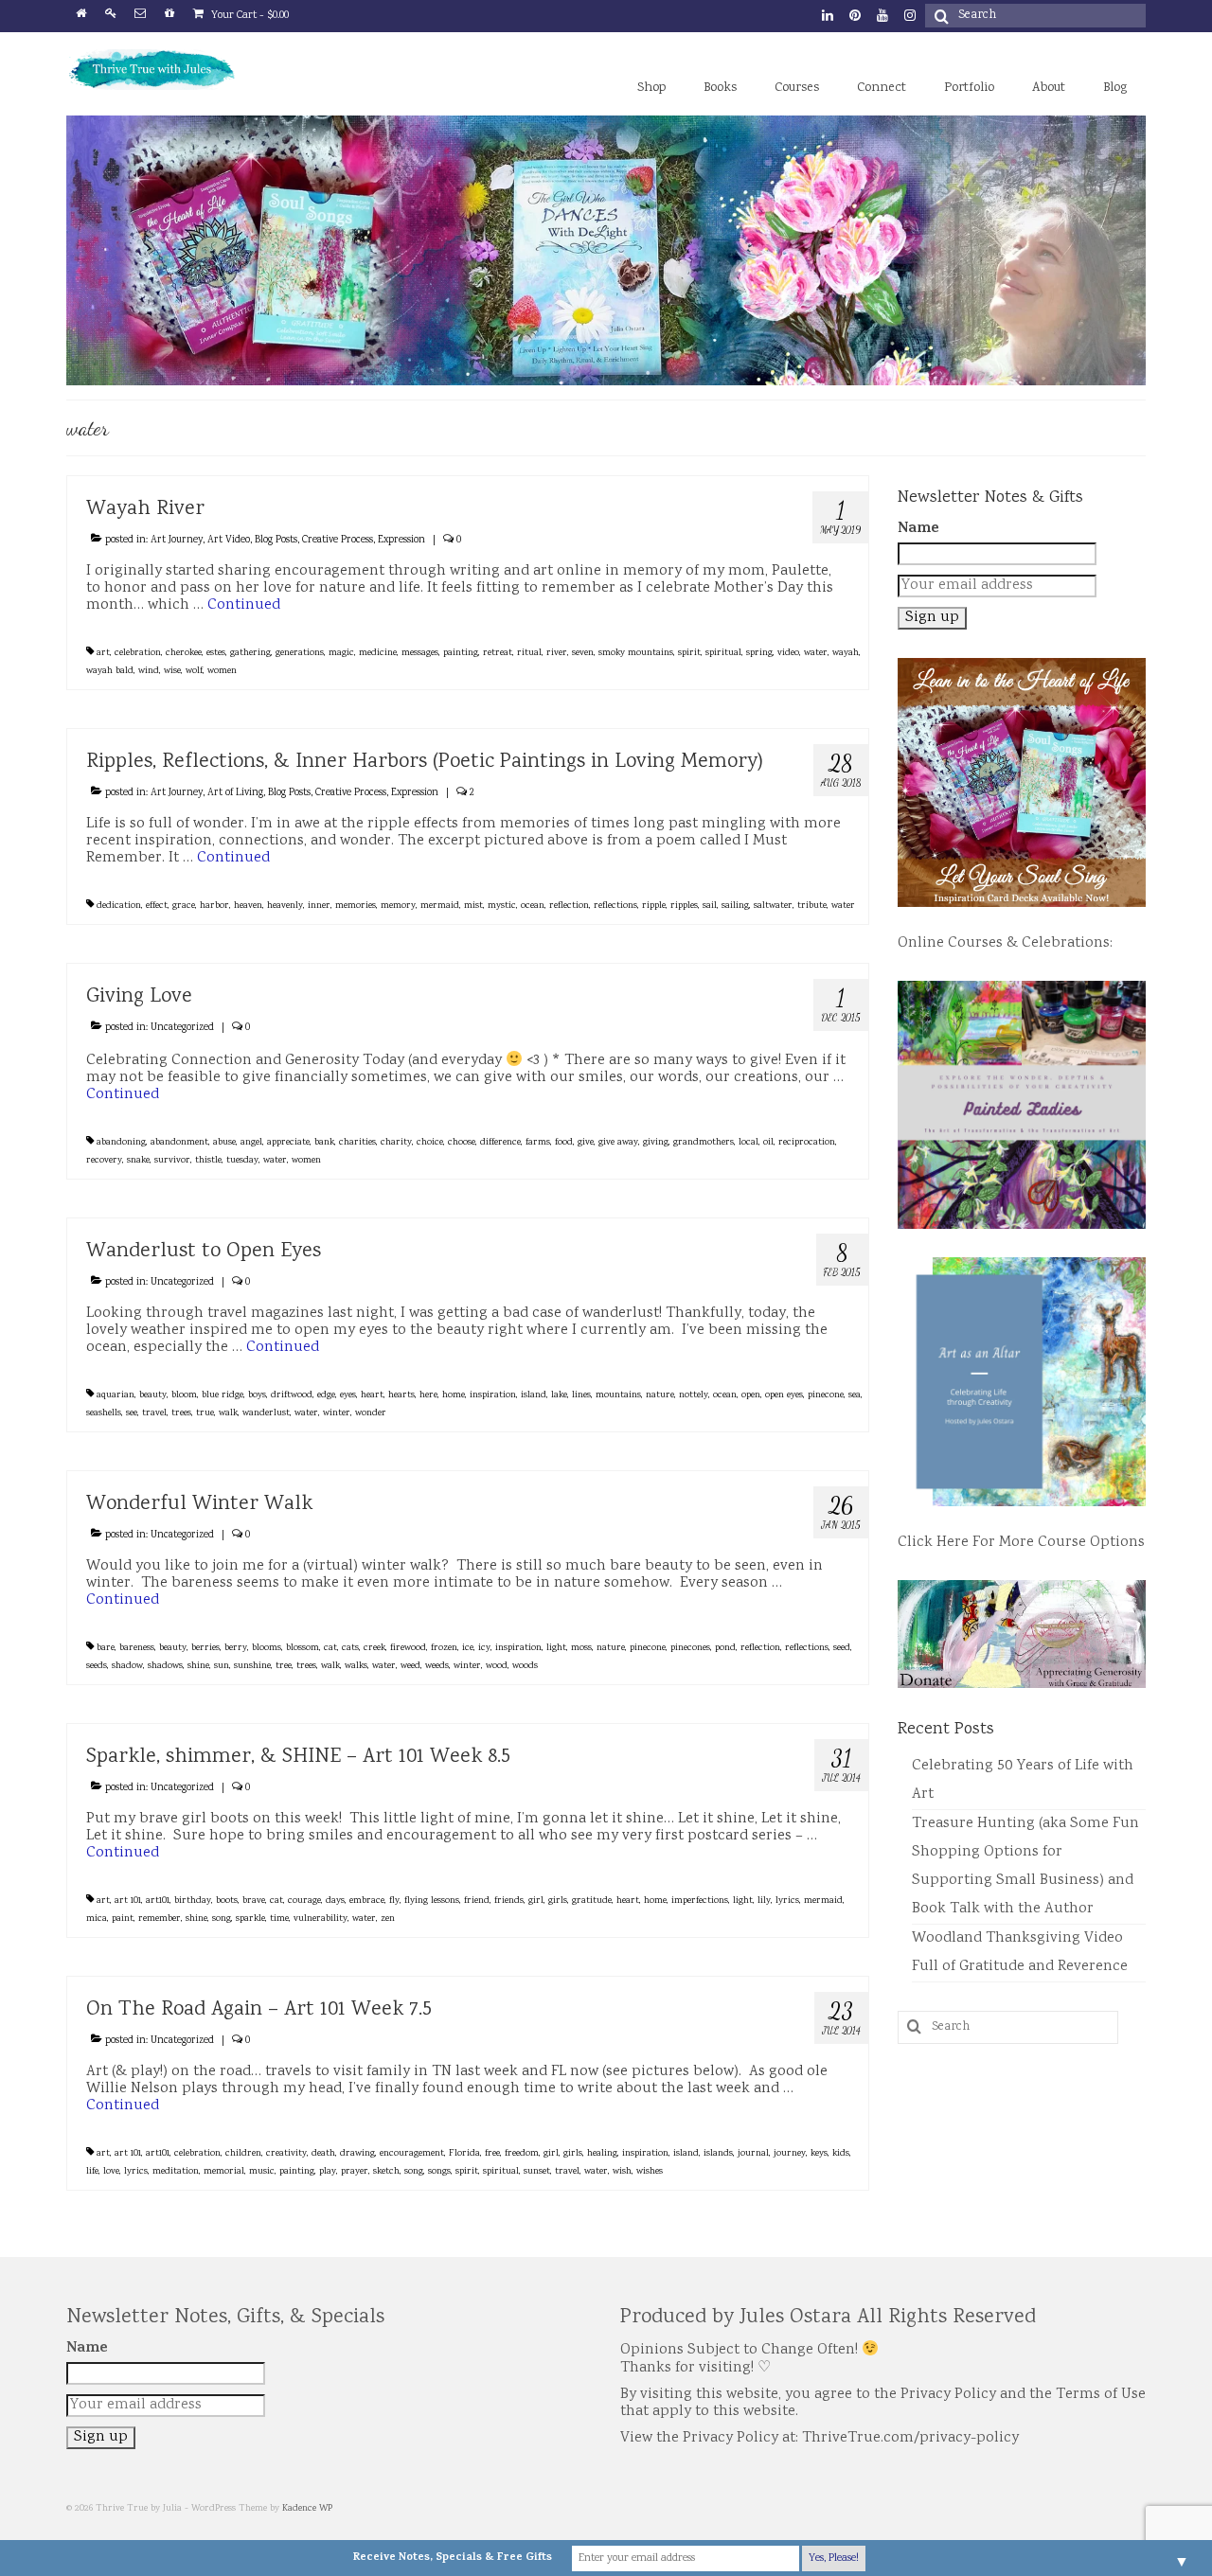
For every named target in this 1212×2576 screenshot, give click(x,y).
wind (149, 671)
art (103, 653)
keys (819, 2154)
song (222, 1919)
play (328, 2172)
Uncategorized (182, 1028)
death (323, 2154)
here (428, 1395)
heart (372, 1395)
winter (337, 1413)
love (111, 2172)
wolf (194, 671)
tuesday (242, 1161)
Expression (401, 541)
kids (841, 2154)
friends (509, 1901)
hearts (401, 1395)
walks (356, 1666)
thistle (208, 1161)
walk (228, 1413)
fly (394, 1901)
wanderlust (266, 1413)
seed (842, 1648)
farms (538, 1143)
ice (468, 1648)
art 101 (128, 1901)
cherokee (184, 653)
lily (764, 1901)
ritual (529, 653)
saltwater (773, 906)
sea (855, 1395)
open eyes (784, 1395)
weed (410, 1666)
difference (500, 1143)
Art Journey (177, 541)
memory (398, 906)
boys (257, 1395)
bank (324, 1143)
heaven (248, 906)
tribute (812, 906)
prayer (355, 2172)
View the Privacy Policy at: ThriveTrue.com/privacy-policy (820, 2438)
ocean (533, 906)
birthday (193, 1901)
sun (222, 1666)
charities (357, 1143)
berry (236, 1648)
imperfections (700, 1901)
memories (356, 906)
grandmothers (704, 1143)
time (279, 1919)
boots (227, 1901)
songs (439, 2172)
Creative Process (338, 541)
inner (319, 906)
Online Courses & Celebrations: (1005, 943)
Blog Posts (276, 541)
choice (430, 1143)
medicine (378, 653)
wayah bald (110, 671)
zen (388, 1919)
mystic (502, 906)
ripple (654, 906)
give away (618, 1143)
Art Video (229, 541)
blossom (303, 1648)
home (454, 1395)
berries (205, 1648)
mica (97, 1919)
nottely (694, 1395)
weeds (437, 1666)
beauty (153, 1395)
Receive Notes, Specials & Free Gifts (453, 2558)
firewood (408, 1648)
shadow (127, 1666)
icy (484, 1648)
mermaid (440, 906)
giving (656, 1143)
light (556, 1648)
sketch (386, 2172)
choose (462, 1143)
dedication (119, 906)
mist (473, 906)
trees (181, 1413)
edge (326, 1395)
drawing (357, 2154)
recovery (104, 1161)
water (816, 653)
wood (497, 1666)
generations (300, 653)
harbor (214, 906)
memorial (224, 2172)
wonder (371, 1413)
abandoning (121, 1143)
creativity (286, 2154)
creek (374, 1648)
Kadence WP (307, 2509)
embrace (367, 1901)
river (557, 653)
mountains (618, 1395)
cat (330, 1648)
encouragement (412, 2154)
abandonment (179, 1143)
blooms (267, 1648)
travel (154, 1413)
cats (350, 1648)
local (749, 1143)
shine (198, 1666)
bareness (137, 1648)
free (492, 2154)
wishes (650, 2172)
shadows (165, 1666)
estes (216, 653)
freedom (522, 2154)
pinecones (690, 1648)
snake (138, 1161)
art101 (158, 1901)
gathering (250, 653)
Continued (244, 605)
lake (559, 1395)
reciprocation (807, 1143)
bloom (184, 1395)
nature (660, 1395)
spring (759, 653)
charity (396, 1143)
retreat (498, 653)
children (243, 2154)
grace (184, 906)
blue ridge (223, 1395)
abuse (224, 1143)
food (564, 1143)
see (132, 1413)
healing (602, 2154)
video (788, 653)
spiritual (723, 653)
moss (581, 1648)
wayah (846, 653)
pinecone (826, 1395)
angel (251, 1143)
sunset (537, 2172)
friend (477, 1901)
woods (525, 1666)
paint (123, 1919)
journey (790, 2154)
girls (558, 1901)
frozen (444, 1648)
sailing (735, 906)
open (751, 1395)
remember (160, 1919)
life (92, 2172)
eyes (348, 1395)
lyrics (787, 1901)
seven (583, 653)
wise (172, 671)
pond (725, 1648)
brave (254, 1901)
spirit (689, 653)
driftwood (292, 1395)
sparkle (250, 1919)
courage (304, 1901)
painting (461, 653)
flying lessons (432, 1901)
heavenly (285, 906)
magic (341, 653)
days (335, 1901)
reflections (615, 906)
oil (768, 1143)
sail (710, 906)
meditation (176, 2172)
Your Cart (249, 16)
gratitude (592, 1901)
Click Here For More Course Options (1021, 1543)
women (222, 671)
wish (622, 2172)
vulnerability (321, 1919)
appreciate (288, 1143)
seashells (104, 1413)
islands (718, 2154)
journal (753, 2154)
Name (918, 529)
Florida (464, 2154)
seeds (97, 1666)
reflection (569, 906)
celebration (138, 653)
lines (581, 1395)
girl (536, 1901)
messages (420, 653)
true (205, 1413)
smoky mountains (636, 653)
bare (106, 1648)
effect (157, 906)
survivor (172, 1161)
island (534, 1395)
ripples (684, 906)
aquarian (116, 1395)
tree (284, 1666)
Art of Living (235, 793)
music (262, 2172)
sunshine (252, 1666)
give (586, 1143)
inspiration (493, 1395)
